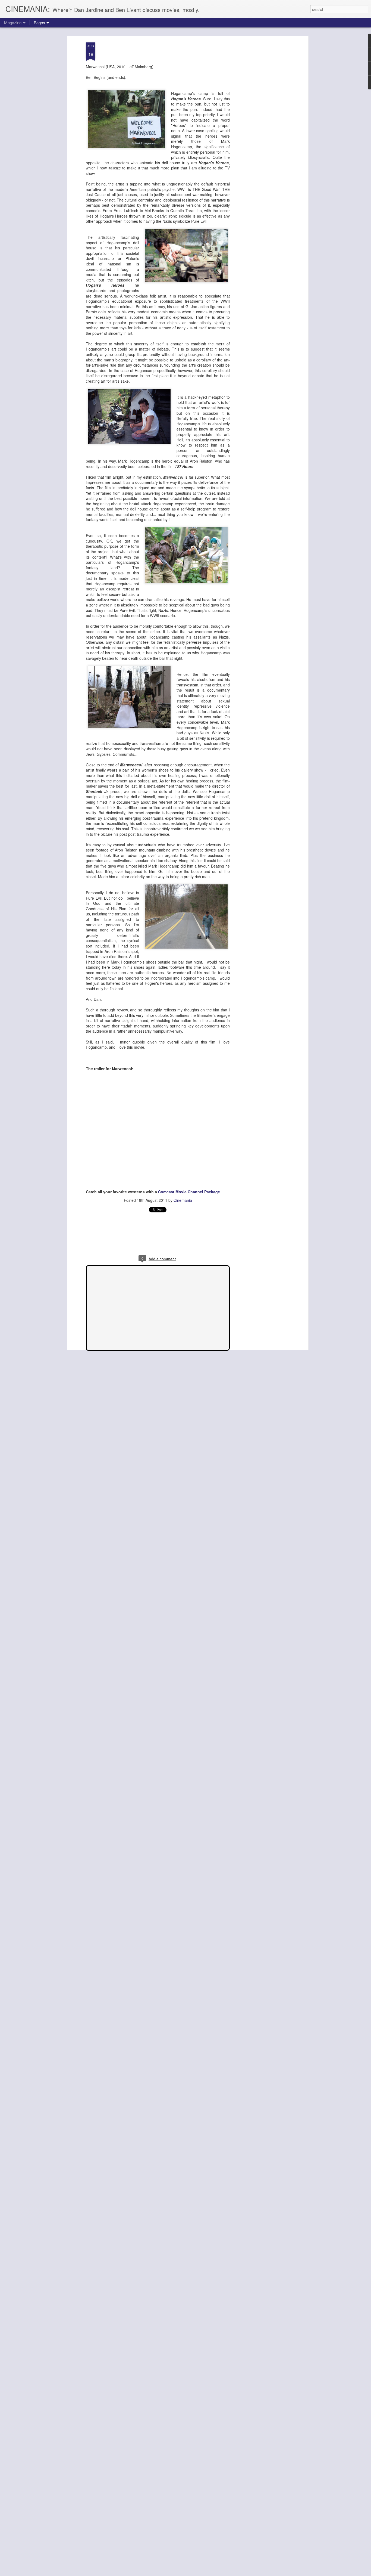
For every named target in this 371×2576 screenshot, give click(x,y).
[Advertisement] (260, 128)
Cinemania (183, 1200)
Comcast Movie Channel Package (189, 1192)
